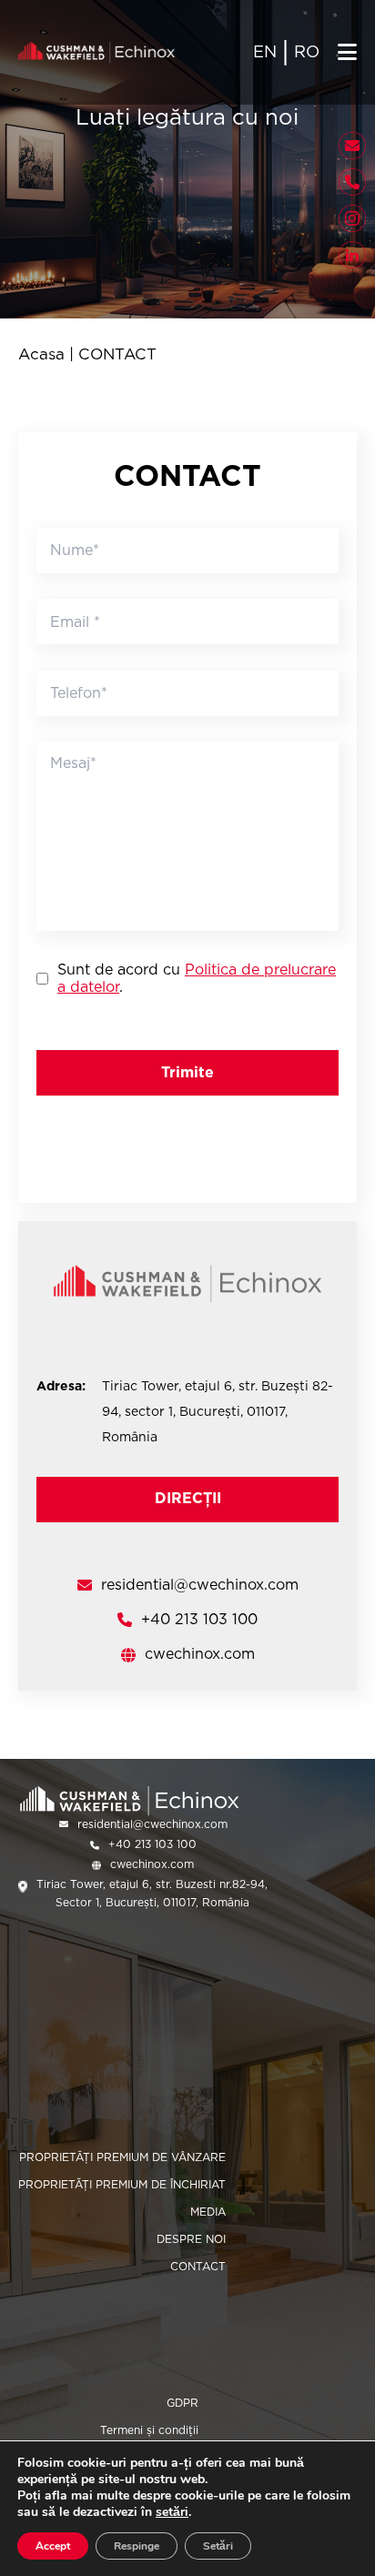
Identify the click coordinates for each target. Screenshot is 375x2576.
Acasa (41, 354)
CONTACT (198, 2266)
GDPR (182, 2403)
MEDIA (208, 2212)
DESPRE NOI (191, 2239)
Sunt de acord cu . (197, 978)
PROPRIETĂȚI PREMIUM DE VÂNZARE (122, 2157)
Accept (53, 2546)
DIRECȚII (188, 1498)
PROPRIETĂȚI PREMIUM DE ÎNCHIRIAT (122, 2184)
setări (172, 2512)
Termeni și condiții (149, 2430)
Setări (218, 2546)
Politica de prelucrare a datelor (197, 978)
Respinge (137, 2546)
